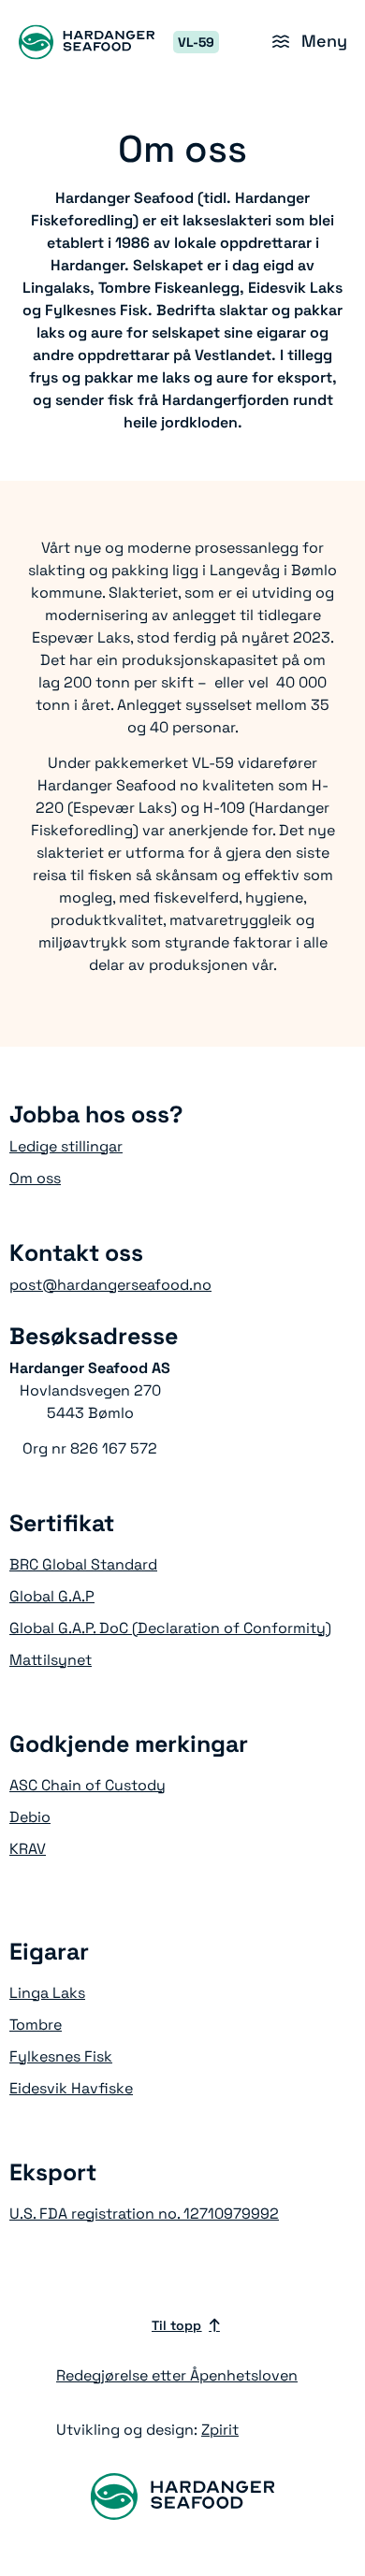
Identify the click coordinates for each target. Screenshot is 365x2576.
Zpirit (220, 2430)
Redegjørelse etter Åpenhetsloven (177, 2375)
